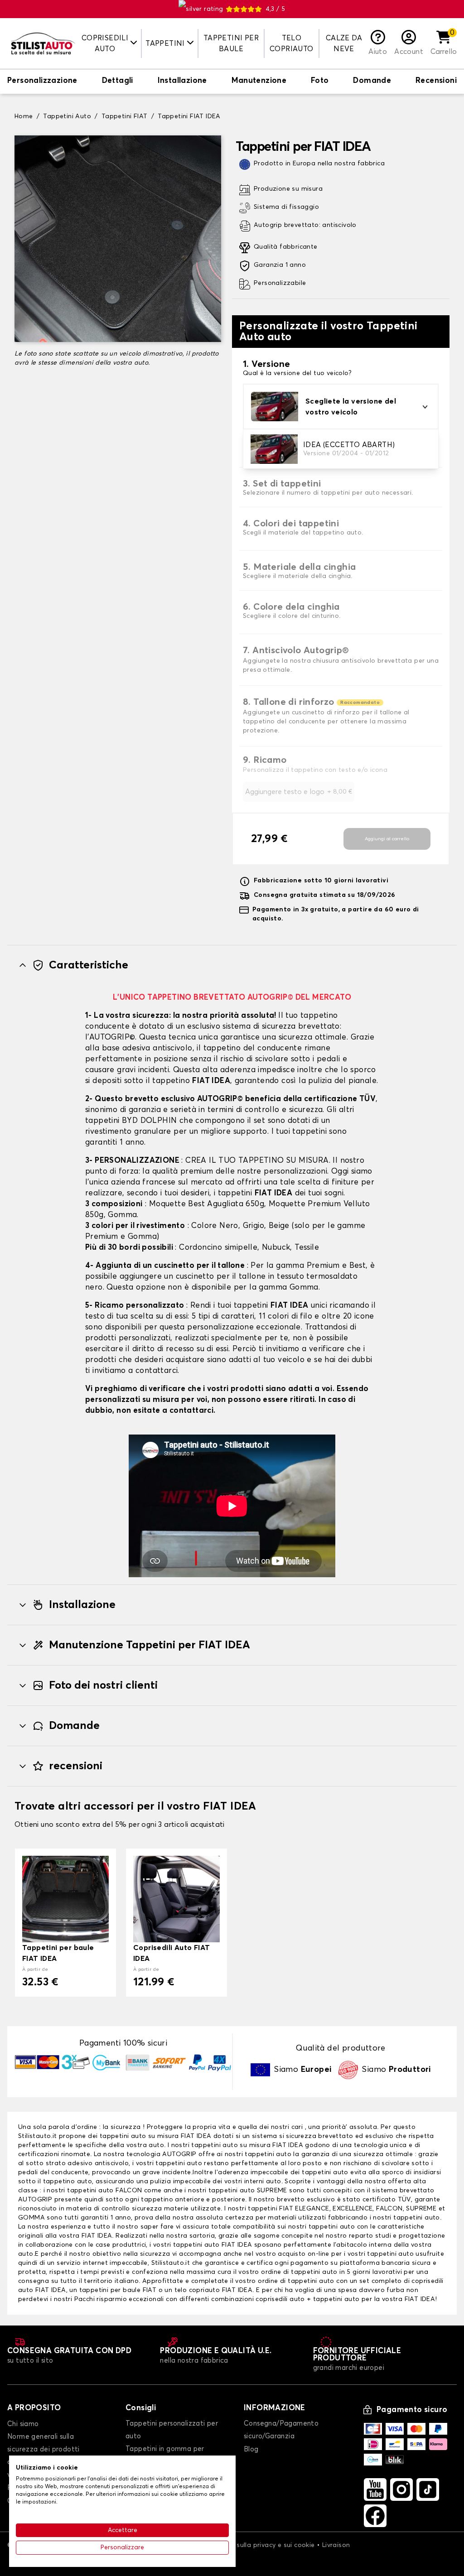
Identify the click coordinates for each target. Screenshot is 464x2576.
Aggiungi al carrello (387, 839)
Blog (251, 2449)
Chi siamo (23, 2424)
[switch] (42, 82)
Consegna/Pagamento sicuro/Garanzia (281, 2430)
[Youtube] (375, 2489)
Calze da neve (344, 43)
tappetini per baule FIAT (118, 2290)
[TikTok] (428, 2489)
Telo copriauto (292, 43)
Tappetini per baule (231, 43)
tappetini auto (268, 2154)
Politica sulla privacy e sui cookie (263, 2545)
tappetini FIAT (271, 2209)
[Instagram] (401, 2489)
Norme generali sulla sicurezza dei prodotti (43, 2443)
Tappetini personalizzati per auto (172, 2430)
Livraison (336, 2545)
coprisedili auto (280, 2299)
